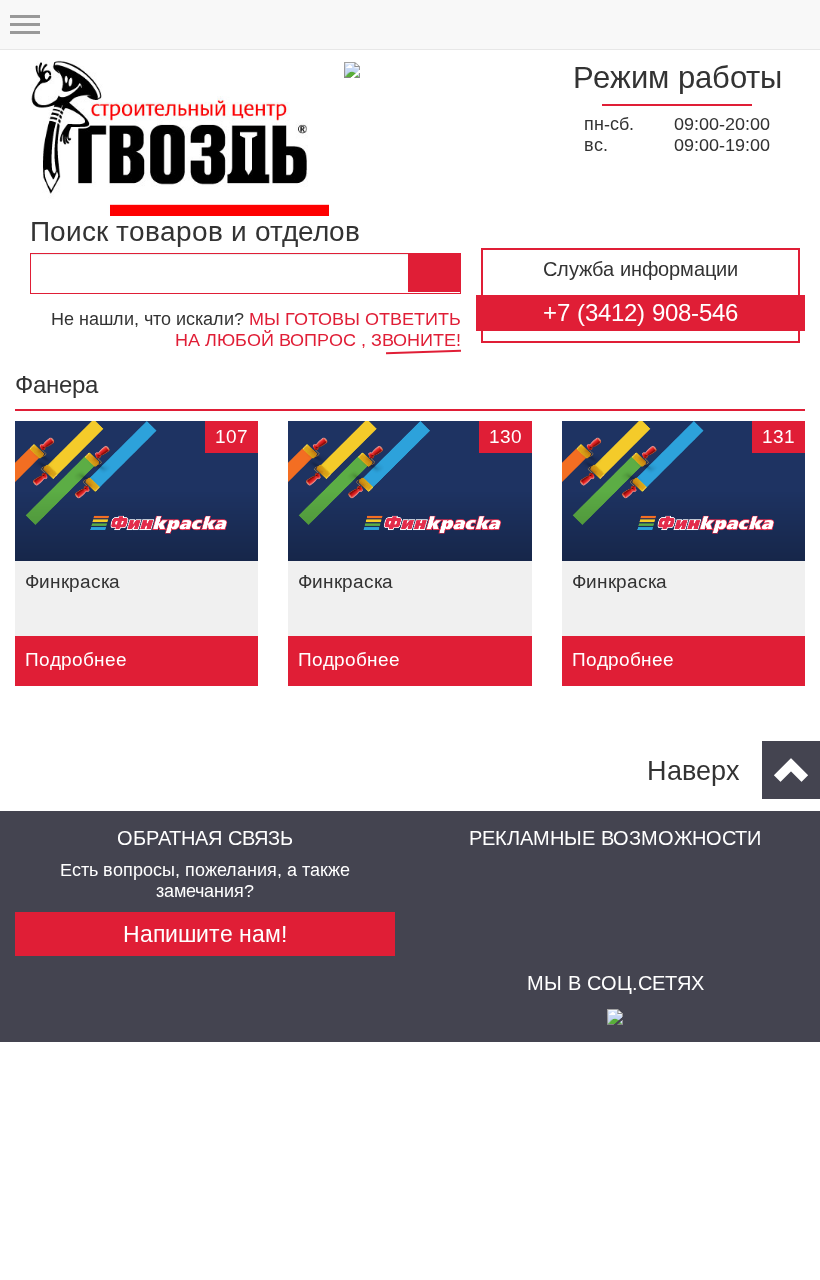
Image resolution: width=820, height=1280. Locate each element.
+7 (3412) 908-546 (640, 312)
